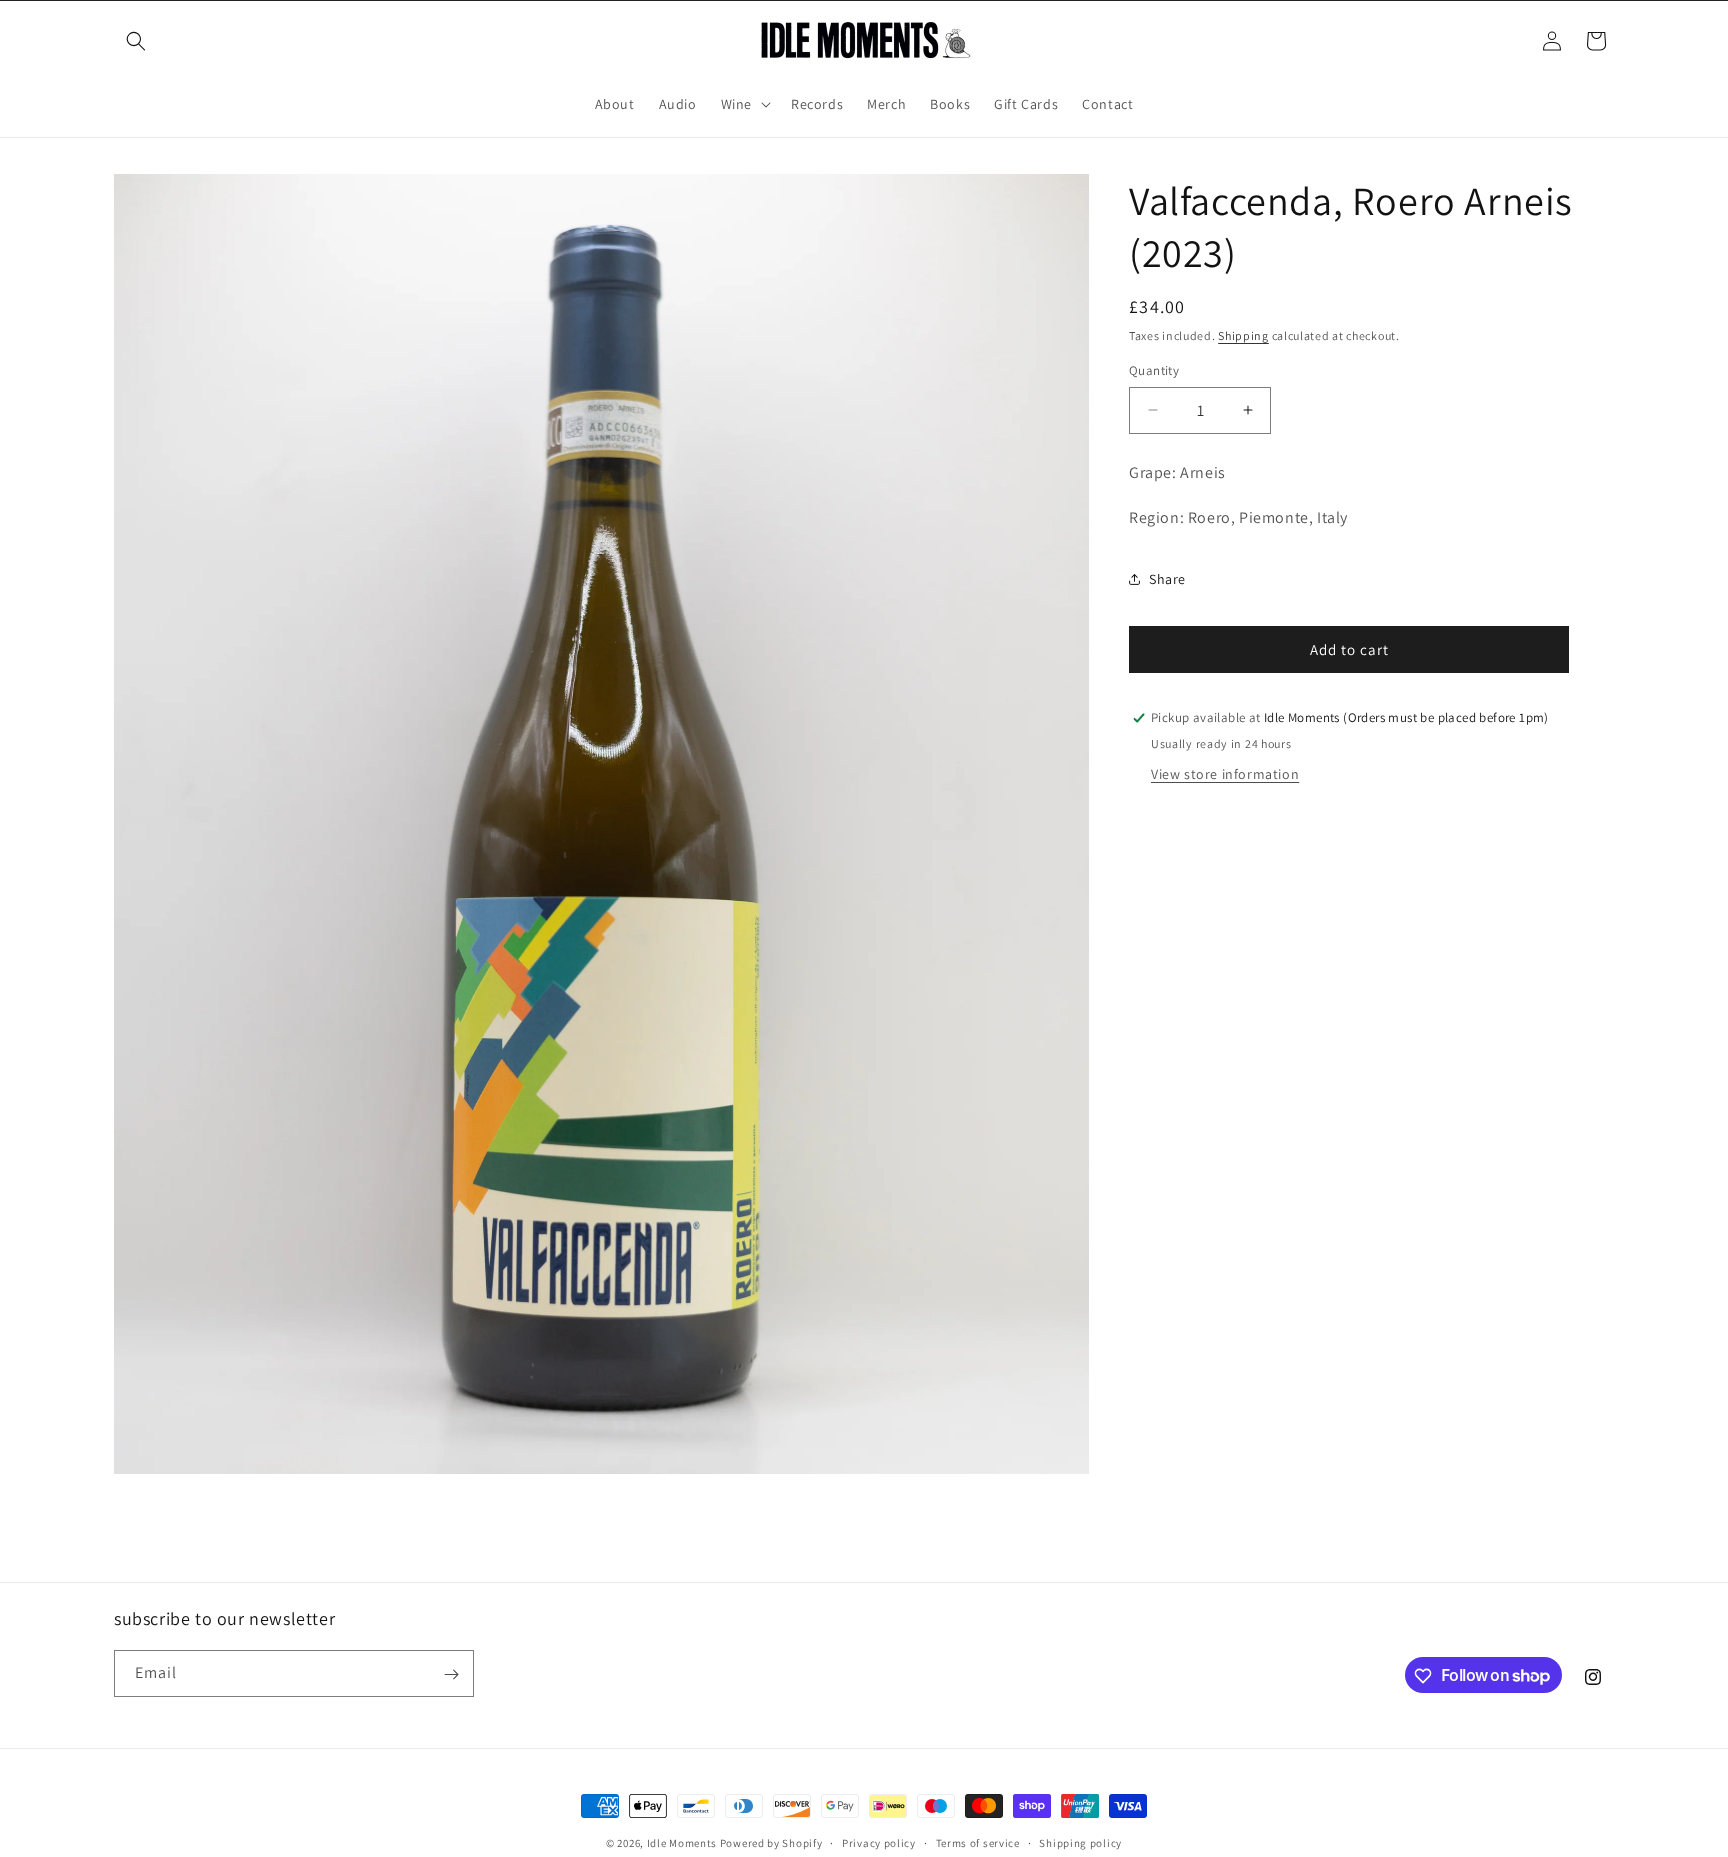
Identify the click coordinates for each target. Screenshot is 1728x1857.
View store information (1225, 774)
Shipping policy (1080, 1842)
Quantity (1154, 370)
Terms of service (978, 1842)
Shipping (1243, 335)
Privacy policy (879, 1842)
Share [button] (1167, 579)
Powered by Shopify (771, 1843)
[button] (136, 41)
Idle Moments (682, 1843)
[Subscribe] (451, 1674)
